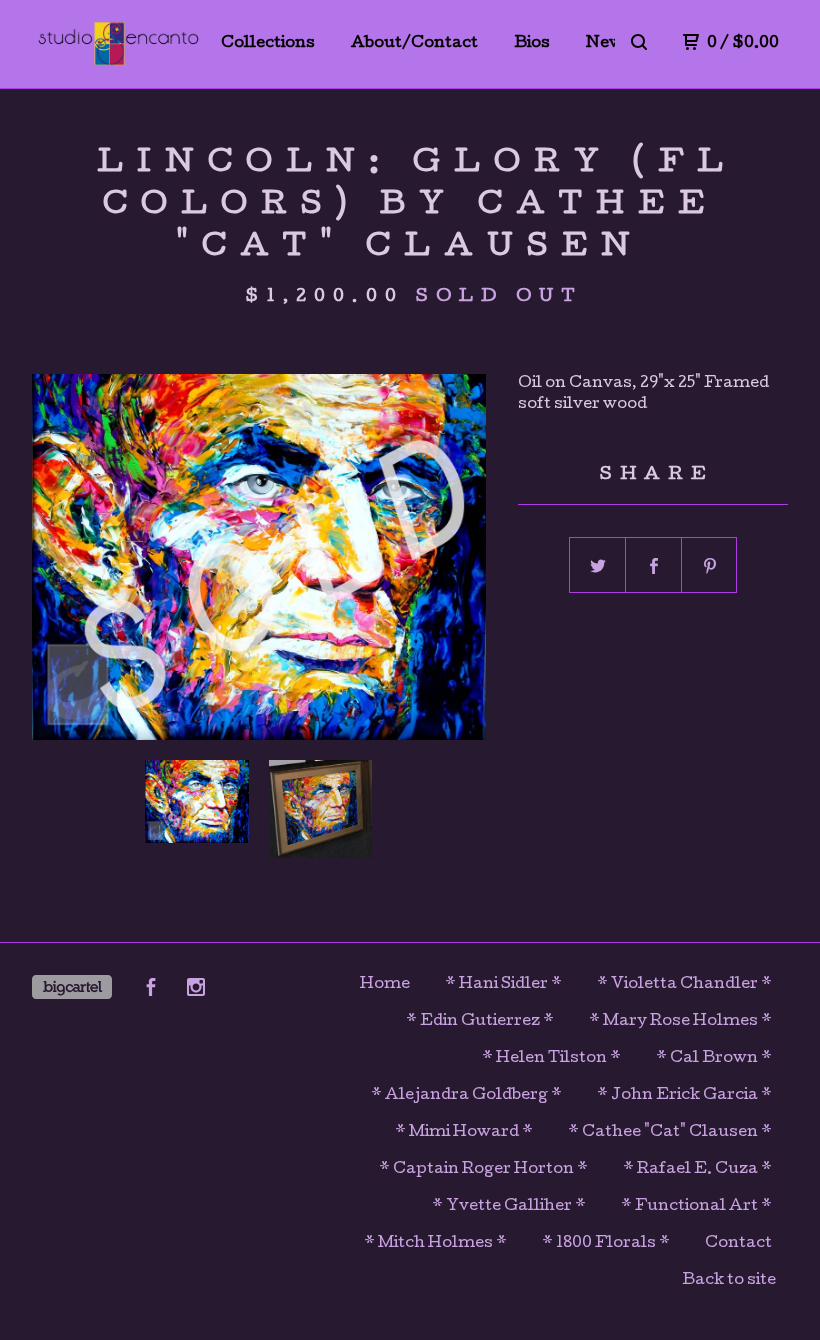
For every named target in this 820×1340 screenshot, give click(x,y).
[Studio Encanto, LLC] (118, 44)
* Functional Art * (696, 1207)
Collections (268, 44)
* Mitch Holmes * (435, 1244)
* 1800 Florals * (606, 1244)
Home (385, 985)
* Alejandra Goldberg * (466, 1096)
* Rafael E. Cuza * (697, 1170)
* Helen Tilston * (551, 1059)
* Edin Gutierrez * (480, 1022)
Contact (738, 1244)
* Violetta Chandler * (684, 985)
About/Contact (414, 44)
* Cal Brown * (714, 1059)
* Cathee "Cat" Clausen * (670, 1133)
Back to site (729, 1281)
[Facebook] (151, 991)
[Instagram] (196, 991)
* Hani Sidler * (503, 985)
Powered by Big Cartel (72, 987)
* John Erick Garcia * (684, 1096)
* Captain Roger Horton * (483, 1170)
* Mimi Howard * (464, 1133)
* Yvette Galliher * (509, 1207)
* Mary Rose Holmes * (680, 1022)
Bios (532, 44)
